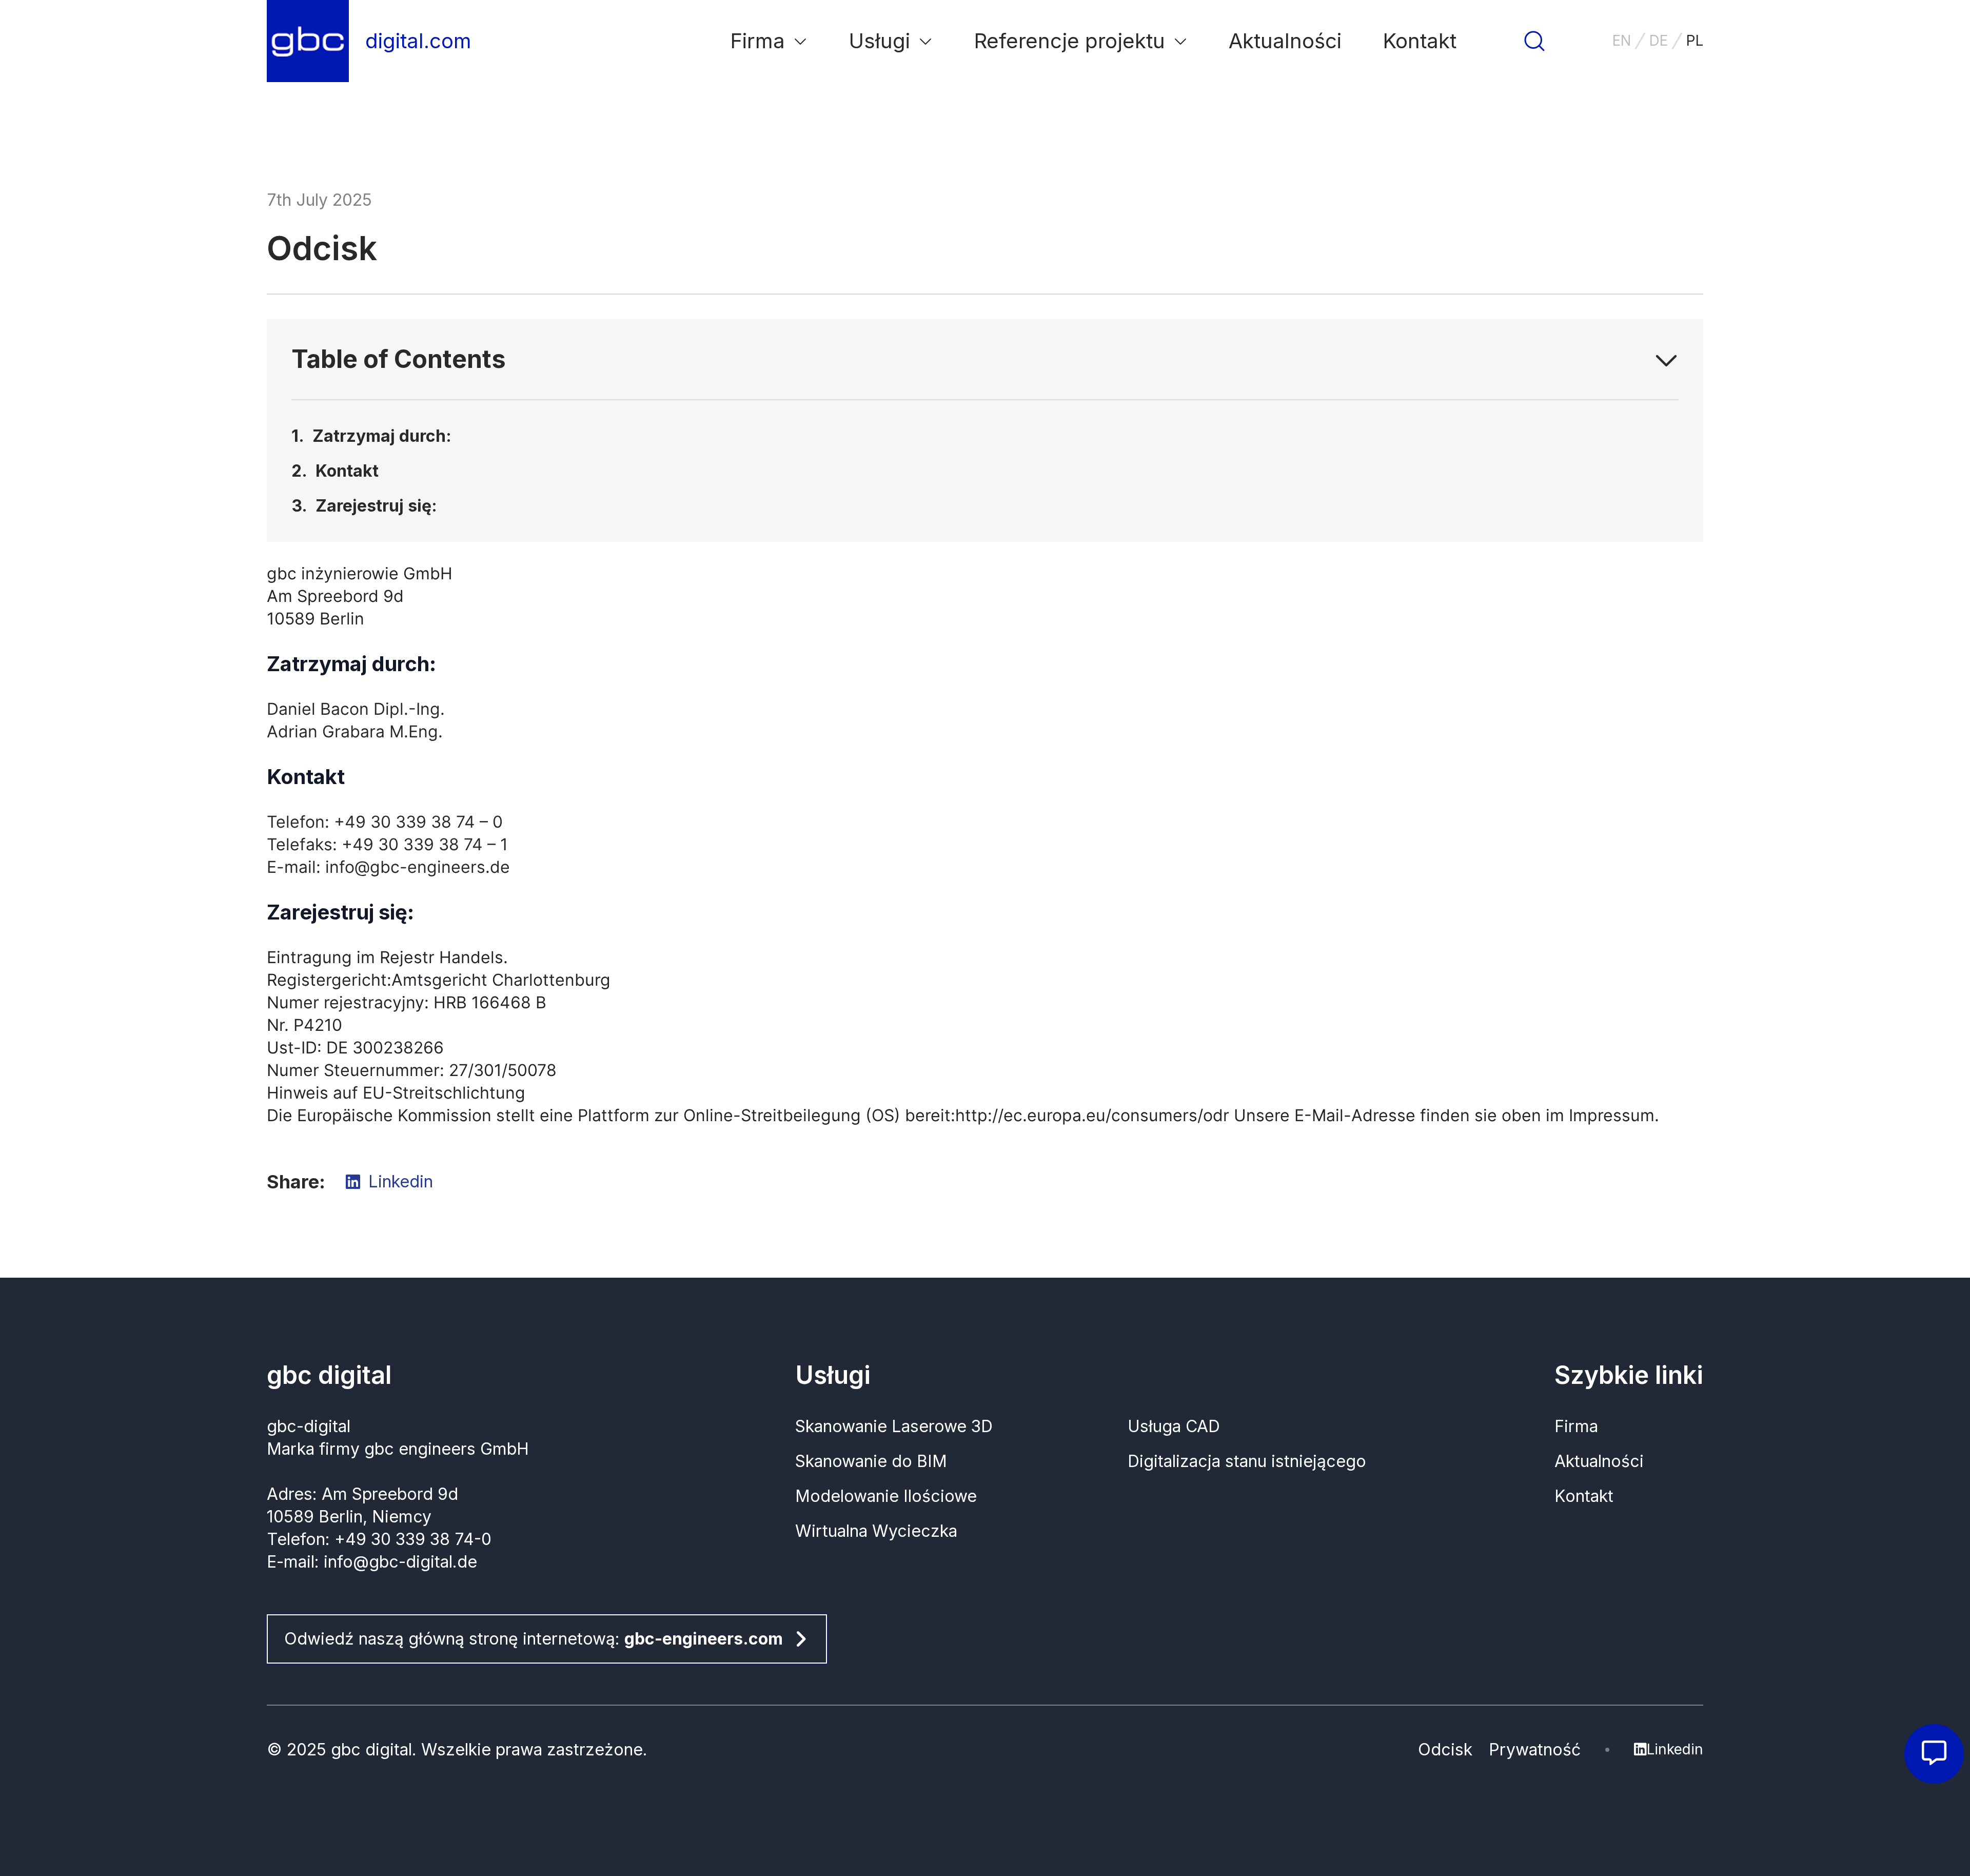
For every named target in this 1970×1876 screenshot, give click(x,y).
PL (1695, 41)
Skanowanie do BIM (871, 1461)
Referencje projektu (1069, 41)
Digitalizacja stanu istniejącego (1247, 1461)
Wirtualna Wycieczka (876, 1531)
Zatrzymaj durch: (382, 436)
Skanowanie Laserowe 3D (894, 1426)
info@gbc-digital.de (400, 1562)
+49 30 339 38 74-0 (413, 1539)
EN (1622, 41)
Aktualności (1285, 41)
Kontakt (347, 471)
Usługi (879, 41)
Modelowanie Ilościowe (886, 1496)
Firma (757, 41)
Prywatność (1535, 1750)
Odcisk (1445, 1750)
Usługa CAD (1174, 1426)
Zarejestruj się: (376, 506)
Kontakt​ (1420, 41)
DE (1659, 41)
